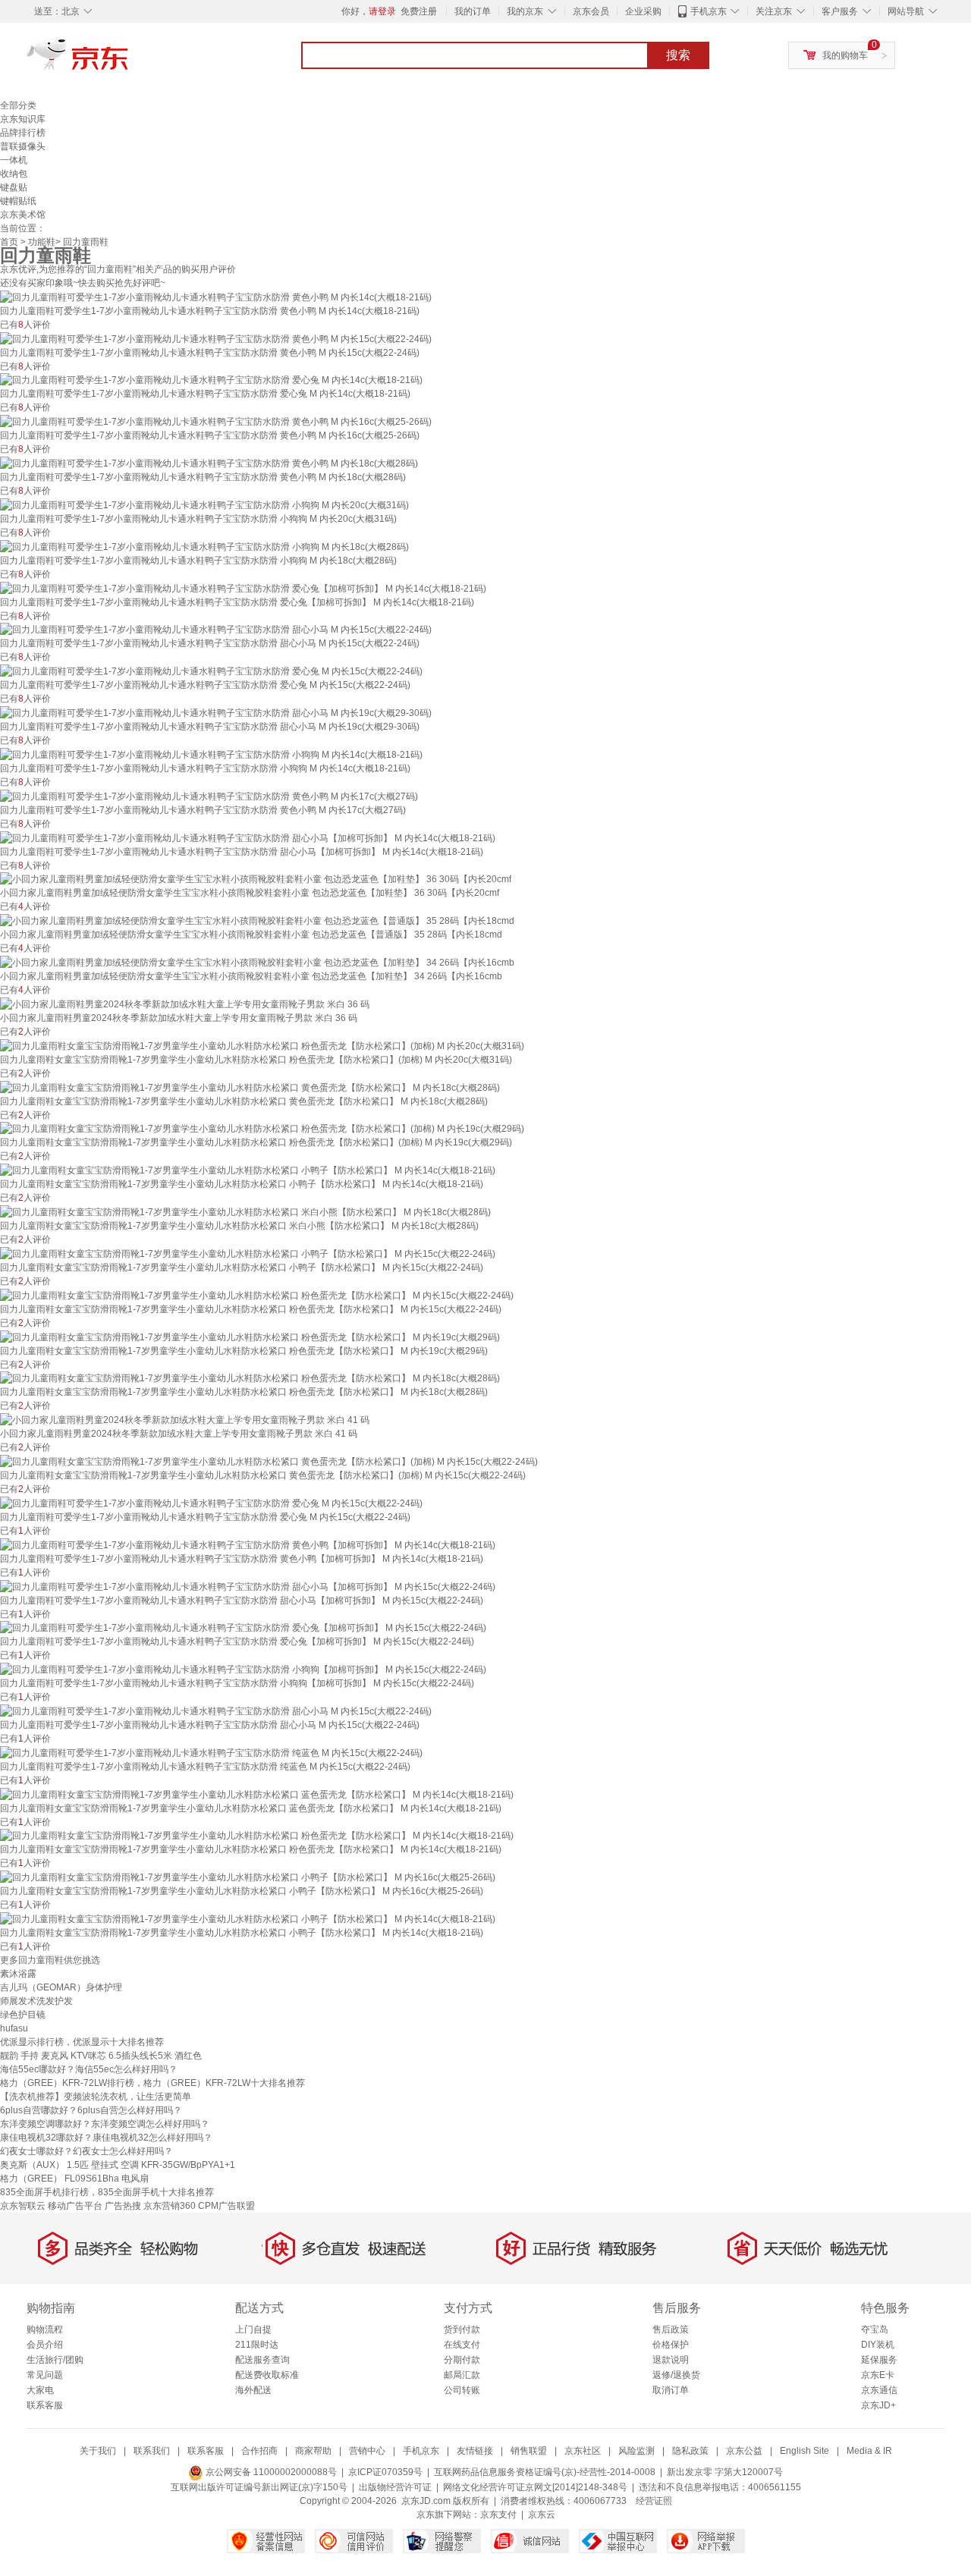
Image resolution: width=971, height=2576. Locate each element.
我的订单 (473, 11)
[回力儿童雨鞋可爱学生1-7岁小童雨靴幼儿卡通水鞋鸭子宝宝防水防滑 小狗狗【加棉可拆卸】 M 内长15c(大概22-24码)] (243, 1669)
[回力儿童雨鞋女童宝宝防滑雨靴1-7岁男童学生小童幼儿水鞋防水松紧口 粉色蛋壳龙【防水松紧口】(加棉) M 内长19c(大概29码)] (262, 1129)
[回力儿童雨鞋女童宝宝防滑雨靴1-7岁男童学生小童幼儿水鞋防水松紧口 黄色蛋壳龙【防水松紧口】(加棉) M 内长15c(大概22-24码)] (269, 1461)
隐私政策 (690, 2451)
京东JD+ (878, 2405)
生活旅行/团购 (55, 2360)
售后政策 (671, 2329)
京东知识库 (23, 119)
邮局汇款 (462, 2375)
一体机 (14, 160)
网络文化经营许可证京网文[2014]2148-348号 (535, 2487)
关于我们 (98, 2451)
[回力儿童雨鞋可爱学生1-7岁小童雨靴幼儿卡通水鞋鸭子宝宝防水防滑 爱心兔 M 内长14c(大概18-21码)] (211, 380)
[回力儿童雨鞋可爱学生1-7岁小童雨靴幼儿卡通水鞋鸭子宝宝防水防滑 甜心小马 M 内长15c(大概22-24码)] (216, 630)
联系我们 (152, 2451)
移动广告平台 (75, 2206)
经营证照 (654, 2501)
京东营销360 (170, 2206)
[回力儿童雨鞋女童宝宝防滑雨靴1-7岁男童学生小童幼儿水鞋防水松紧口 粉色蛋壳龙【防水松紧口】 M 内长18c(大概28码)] (250, 1378)
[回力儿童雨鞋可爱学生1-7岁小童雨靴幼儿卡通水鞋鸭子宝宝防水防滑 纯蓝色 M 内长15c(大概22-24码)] (211, 1752)
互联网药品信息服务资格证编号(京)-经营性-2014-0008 (545, 2472)
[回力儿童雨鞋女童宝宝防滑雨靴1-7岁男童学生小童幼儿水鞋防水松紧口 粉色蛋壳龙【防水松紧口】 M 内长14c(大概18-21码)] (257, 1836)
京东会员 (591, 11)
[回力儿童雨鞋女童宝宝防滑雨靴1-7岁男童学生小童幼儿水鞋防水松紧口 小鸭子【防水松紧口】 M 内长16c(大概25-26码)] (248, 1877)
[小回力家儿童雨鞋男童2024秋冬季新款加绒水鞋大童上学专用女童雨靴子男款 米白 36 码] (185, 1004)
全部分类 (18, 105)
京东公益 (744, 2451)
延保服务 (879, 2360)
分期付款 (462, 2360)
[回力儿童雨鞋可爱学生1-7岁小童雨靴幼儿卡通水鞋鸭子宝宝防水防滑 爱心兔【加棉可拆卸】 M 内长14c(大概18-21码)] (243, 588)
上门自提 (253, 2329)
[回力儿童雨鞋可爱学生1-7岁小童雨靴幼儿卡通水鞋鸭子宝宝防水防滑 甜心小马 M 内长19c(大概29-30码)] (216, 712)
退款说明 (671, 2360)
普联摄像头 (23, 146)
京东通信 (879, 2390)
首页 (9, 242)
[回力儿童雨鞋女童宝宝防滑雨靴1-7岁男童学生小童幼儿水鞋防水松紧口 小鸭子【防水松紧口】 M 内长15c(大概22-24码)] (248, 1253)
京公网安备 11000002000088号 (270, 2472)
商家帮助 (313, 2451)
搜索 (678, 55)
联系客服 (45, 2405)
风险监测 (636, 2451)
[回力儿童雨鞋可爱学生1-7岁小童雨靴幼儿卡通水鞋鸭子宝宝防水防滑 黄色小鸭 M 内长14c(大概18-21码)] (216, 297)
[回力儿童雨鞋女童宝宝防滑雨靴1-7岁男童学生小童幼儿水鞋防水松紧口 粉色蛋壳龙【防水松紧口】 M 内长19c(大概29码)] (250, 1337)
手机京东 (709, 11)
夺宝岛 (875, 2329)
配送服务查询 (262, 2360)
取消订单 (671, 2390)
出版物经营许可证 (395, 2487)
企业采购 (643, 11)
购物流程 (45, 2329)
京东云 (542, 2515)
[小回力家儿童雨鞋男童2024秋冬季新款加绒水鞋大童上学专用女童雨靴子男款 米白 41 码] (185, 1419)
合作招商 (259, 2451)
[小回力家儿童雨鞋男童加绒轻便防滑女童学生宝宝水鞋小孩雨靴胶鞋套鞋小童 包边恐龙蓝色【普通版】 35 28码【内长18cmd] (257, 920)
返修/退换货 (676, 2375)
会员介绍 (45, 2345)
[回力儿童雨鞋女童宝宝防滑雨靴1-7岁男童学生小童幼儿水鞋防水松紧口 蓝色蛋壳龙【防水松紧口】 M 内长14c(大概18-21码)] (257, 1794)
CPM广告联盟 (226, 2206)
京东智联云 (23, 2206)
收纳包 (14, 174)
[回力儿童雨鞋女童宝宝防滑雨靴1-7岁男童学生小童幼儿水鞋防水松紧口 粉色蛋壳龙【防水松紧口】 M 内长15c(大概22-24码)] (257, 1295)
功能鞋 (42, 242)
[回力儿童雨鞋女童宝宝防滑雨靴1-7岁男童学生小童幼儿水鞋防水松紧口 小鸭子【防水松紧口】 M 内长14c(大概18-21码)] (248, 1170)
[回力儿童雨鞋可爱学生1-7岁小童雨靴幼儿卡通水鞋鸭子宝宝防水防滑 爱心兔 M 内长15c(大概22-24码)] (211, 671)
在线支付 (462, 2345)
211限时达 (257, 2345)
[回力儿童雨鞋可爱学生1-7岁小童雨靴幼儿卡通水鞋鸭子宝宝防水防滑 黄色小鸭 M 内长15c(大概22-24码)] (216, 338)
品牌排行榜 (23, 133)
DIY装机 (878, 2345)
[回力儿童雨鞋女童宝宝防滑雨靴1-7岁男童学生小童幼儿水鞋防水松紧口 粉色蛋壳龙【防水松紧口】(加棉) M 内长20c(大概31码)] (262, 1045)
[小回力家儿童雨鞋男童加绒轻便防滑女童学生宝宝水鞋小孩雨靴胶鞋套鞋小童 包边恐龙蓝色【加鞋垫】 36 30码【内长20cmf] (256, 879)
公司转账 (462, 2390)
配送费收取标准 (267, 2375)
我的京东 (525, 11)
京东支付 (498, 2515)
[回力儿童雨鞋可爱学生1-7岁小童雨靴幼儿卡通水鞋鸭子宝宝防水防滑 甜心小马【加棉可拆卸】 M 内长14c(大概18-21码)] (248, 837)
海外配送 (253, 2390)
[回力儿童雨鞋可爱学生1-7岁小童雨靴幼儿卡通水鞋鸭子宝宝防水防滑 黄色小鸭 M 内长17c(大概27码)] (209, 796)
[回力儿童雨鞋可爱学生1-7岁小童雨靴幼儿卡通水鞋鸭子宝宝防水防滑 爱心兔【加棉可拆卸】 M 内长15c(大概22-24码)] (243, 1628)
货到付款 (462, 2329)
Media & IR (869, 2451)
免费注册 (419, 11)
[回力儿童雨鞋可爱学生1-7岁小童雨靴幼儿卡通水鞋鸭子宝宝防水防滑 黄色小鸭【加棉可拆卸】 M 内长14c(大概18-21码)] (248, 1544)
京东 (129, 61)
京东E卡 (878, 2375)
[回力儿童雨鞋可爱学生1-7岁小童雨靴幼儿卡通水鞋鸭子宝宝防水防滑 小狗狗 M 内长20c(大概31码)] (204, 504)
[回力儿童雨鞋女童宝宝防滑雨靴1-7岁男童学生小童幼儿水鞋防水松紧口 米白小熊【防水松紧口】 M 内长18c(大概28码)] (245, 1211)
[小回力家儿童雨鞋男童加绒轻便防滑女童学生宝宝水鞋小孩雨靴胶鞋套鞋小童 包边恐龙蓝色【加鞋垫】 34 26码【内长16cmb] (257, 962)
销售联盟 (529, 2451)
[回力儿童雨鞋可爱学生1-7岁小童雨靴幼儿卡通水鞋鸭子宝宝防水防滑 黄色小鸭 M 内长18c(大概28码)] (209, 463)
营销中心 (367, 2451)
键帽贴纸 (18, 201)
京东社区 (583, 2451)
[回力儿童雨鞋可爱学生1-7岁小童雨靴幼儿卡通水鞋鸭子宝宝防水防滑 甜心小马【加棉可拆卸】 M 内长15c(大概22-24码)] (248, 1586)
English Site (804, 2451)
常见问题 (45, 2375)
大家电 (40, 2390)
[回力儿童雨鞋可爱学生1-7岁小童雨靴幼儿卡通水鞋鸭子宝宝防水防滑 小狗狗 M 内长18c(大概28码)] (204, 546)
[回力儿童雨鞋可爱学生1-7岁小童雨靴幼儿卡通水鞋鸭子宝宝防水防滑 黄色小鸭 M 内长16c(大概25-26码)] (216, 421)
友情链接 (475, 2451)
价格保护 (671, 2345)
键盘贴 (14, 187)
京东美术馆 (23, 215)
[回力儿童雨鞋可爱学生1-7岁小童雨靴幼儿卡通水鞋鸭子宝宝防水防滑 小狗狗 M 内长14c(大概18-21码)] (211, 754)
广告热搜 (123, 2206)
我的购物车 (845, 55)
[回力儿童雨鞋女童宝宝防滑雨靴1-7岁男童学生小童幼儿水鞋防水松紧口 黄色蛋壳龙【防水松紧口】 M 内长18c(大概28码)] (250, 1087)
